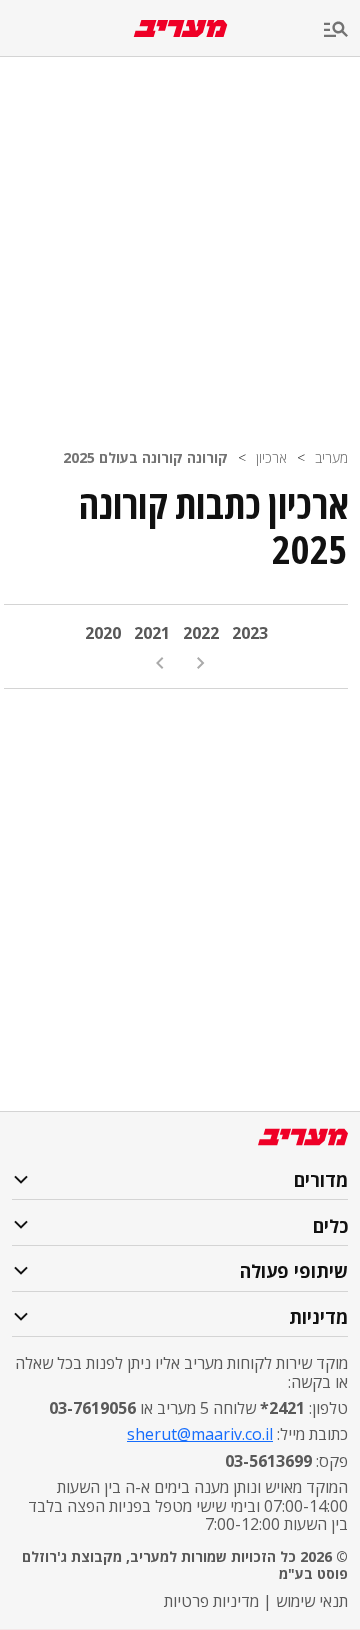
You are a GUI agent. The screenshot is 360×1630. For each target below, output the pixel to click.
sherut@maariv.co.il (200, 1434)
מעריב (331, 457)
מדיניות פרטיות (211, 1601)
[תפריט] (342, 30)
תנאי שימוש (312, 1601)
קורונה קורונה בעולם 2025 (145, 457)
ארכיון (271, 457)
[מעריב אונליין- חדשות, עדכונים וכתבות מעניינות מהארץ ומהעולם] (180, 28)
